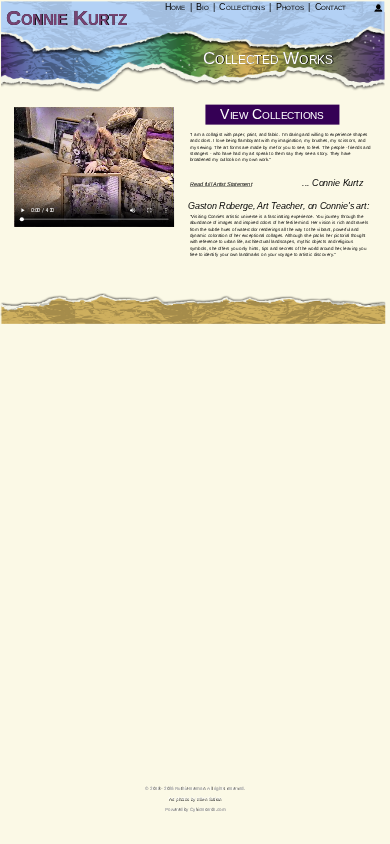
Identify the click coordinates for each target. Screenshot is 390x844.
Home (175, 7)
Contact (331, 7)
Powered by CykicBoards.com (195, 809)
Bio (202, 7)
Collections (242, 7)
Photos (290, 7)
